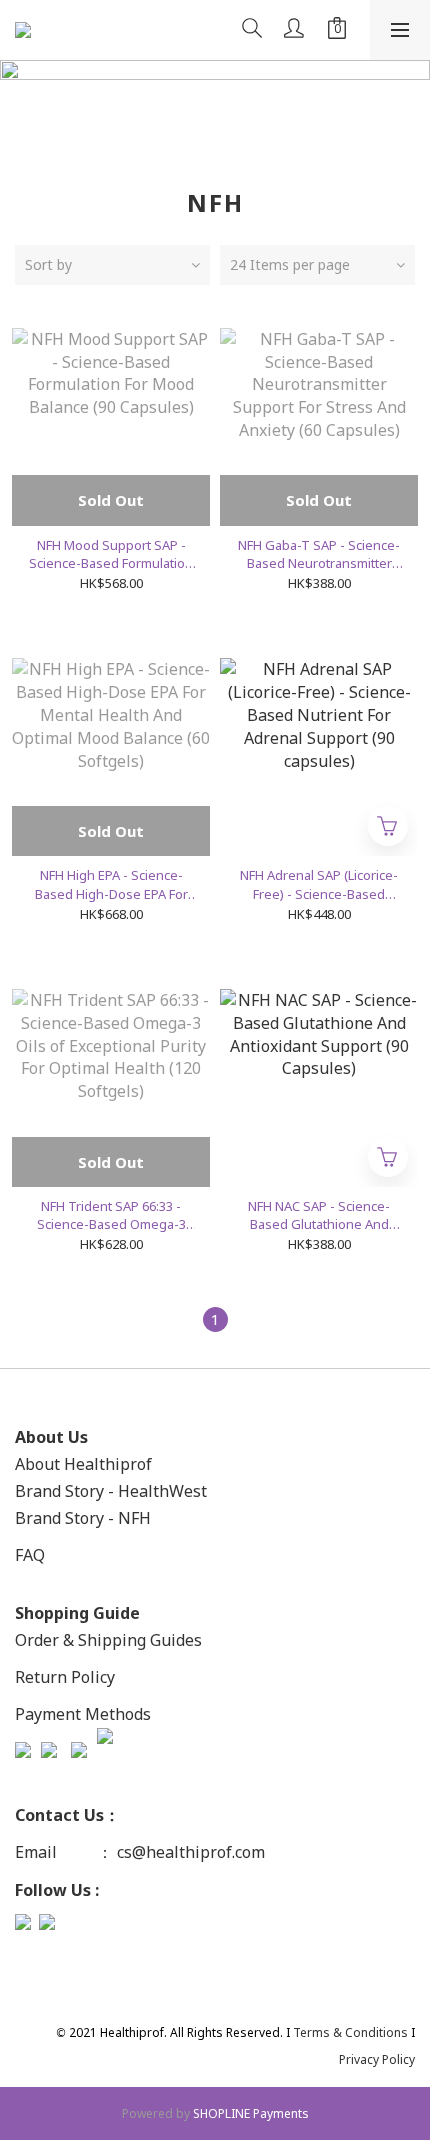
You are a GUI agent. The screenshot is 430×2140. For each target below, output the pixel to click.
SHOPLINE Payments (251, 2113)
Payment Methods (83, 1714)
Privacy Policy (377, 2059)
